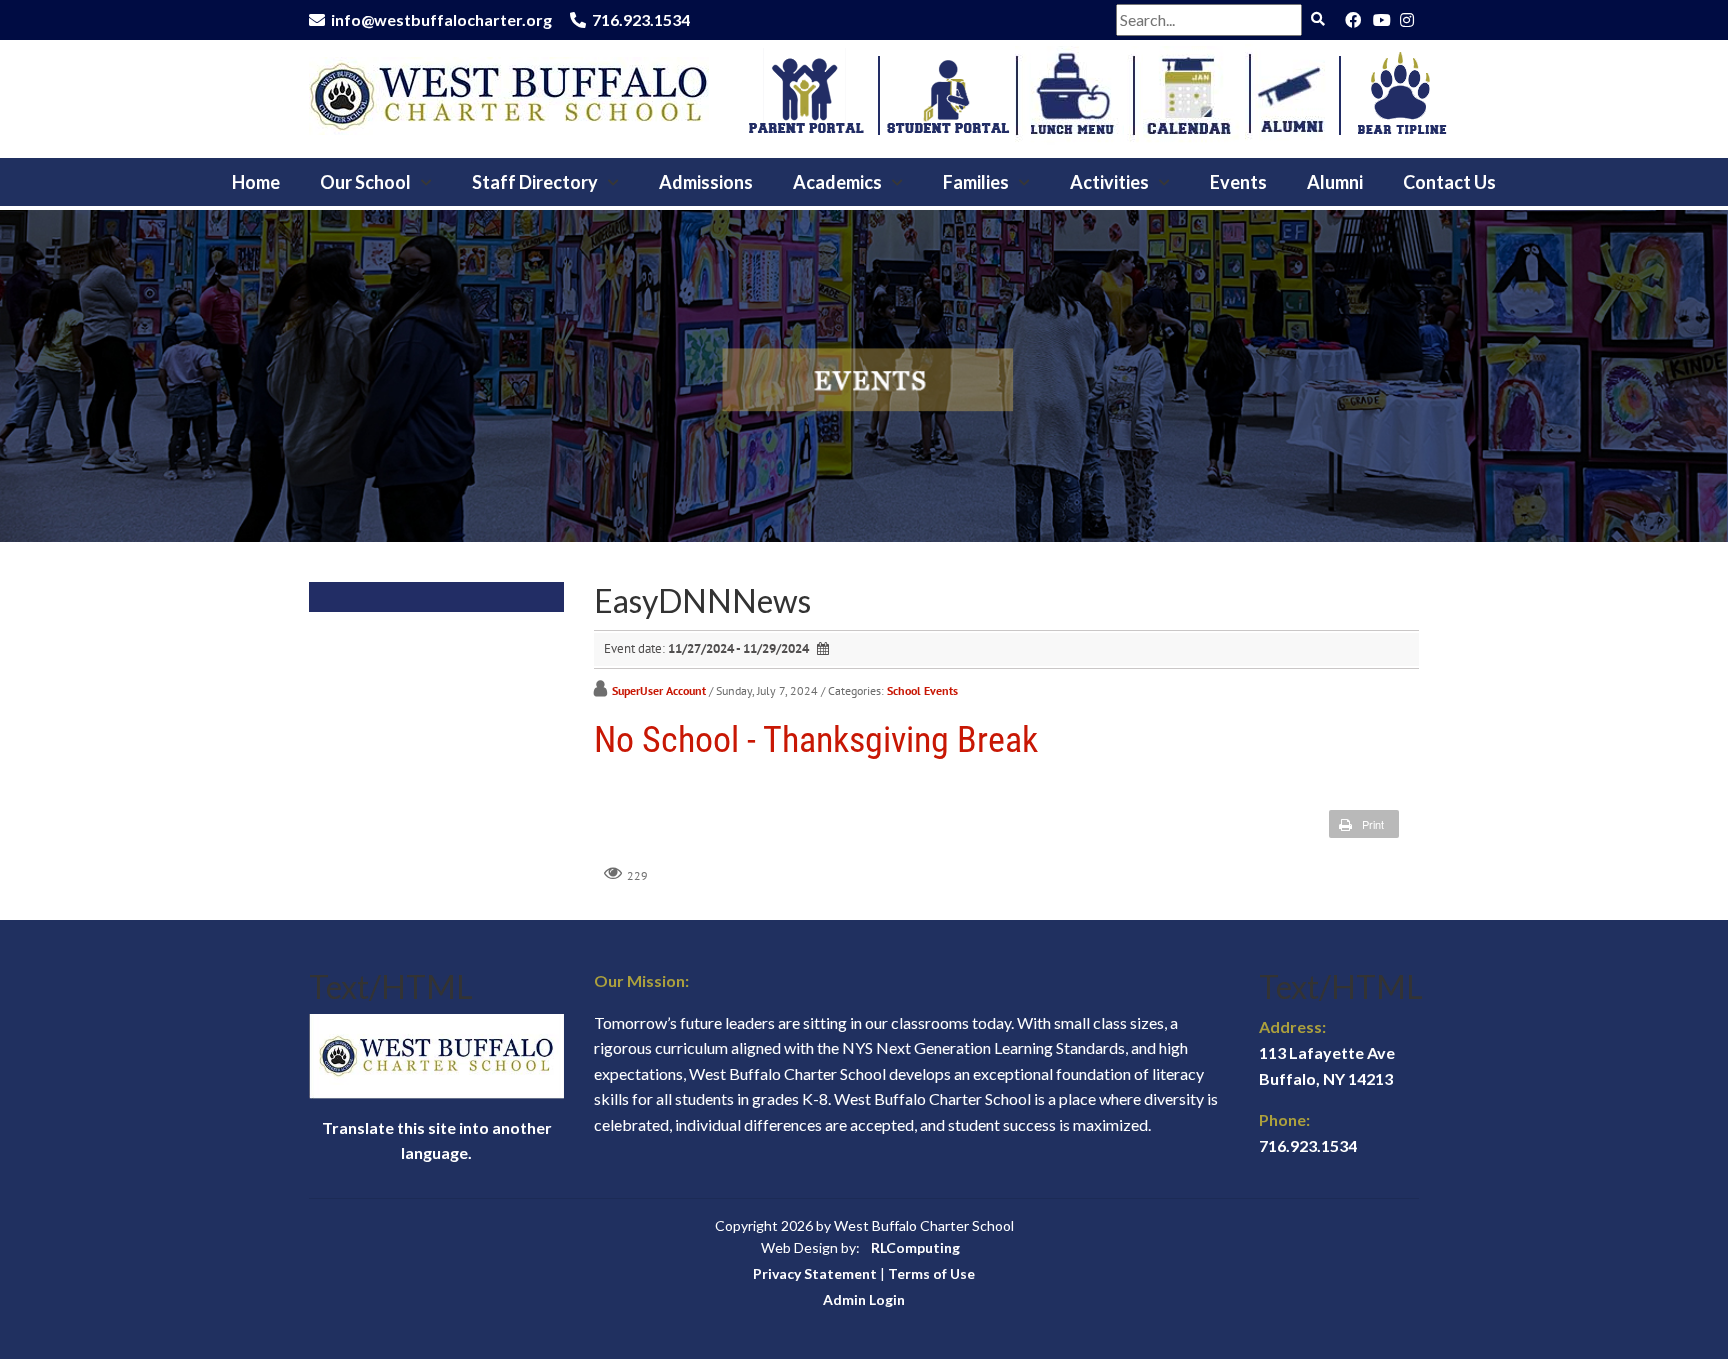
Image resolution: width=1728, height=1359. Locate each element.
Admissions (706, 182)
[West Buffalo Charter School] (509, 93)
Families (976, 182)
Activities (1109, 182)
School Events (922, 690)
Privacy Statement (815, 1273)
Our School (365, 182)
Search (1317, 19)
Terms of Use (931, 1273)
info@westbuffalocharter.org (441, 19)
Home (256, 182)
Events (1238, 182)
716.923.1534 (641, 19)
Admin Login (864, 1299)
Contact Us (1449, 182)
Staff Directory (535, 182)
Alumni (1335, 182)
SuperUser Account (659, 690)
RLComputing (915, 1247)
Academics (837, 182)
